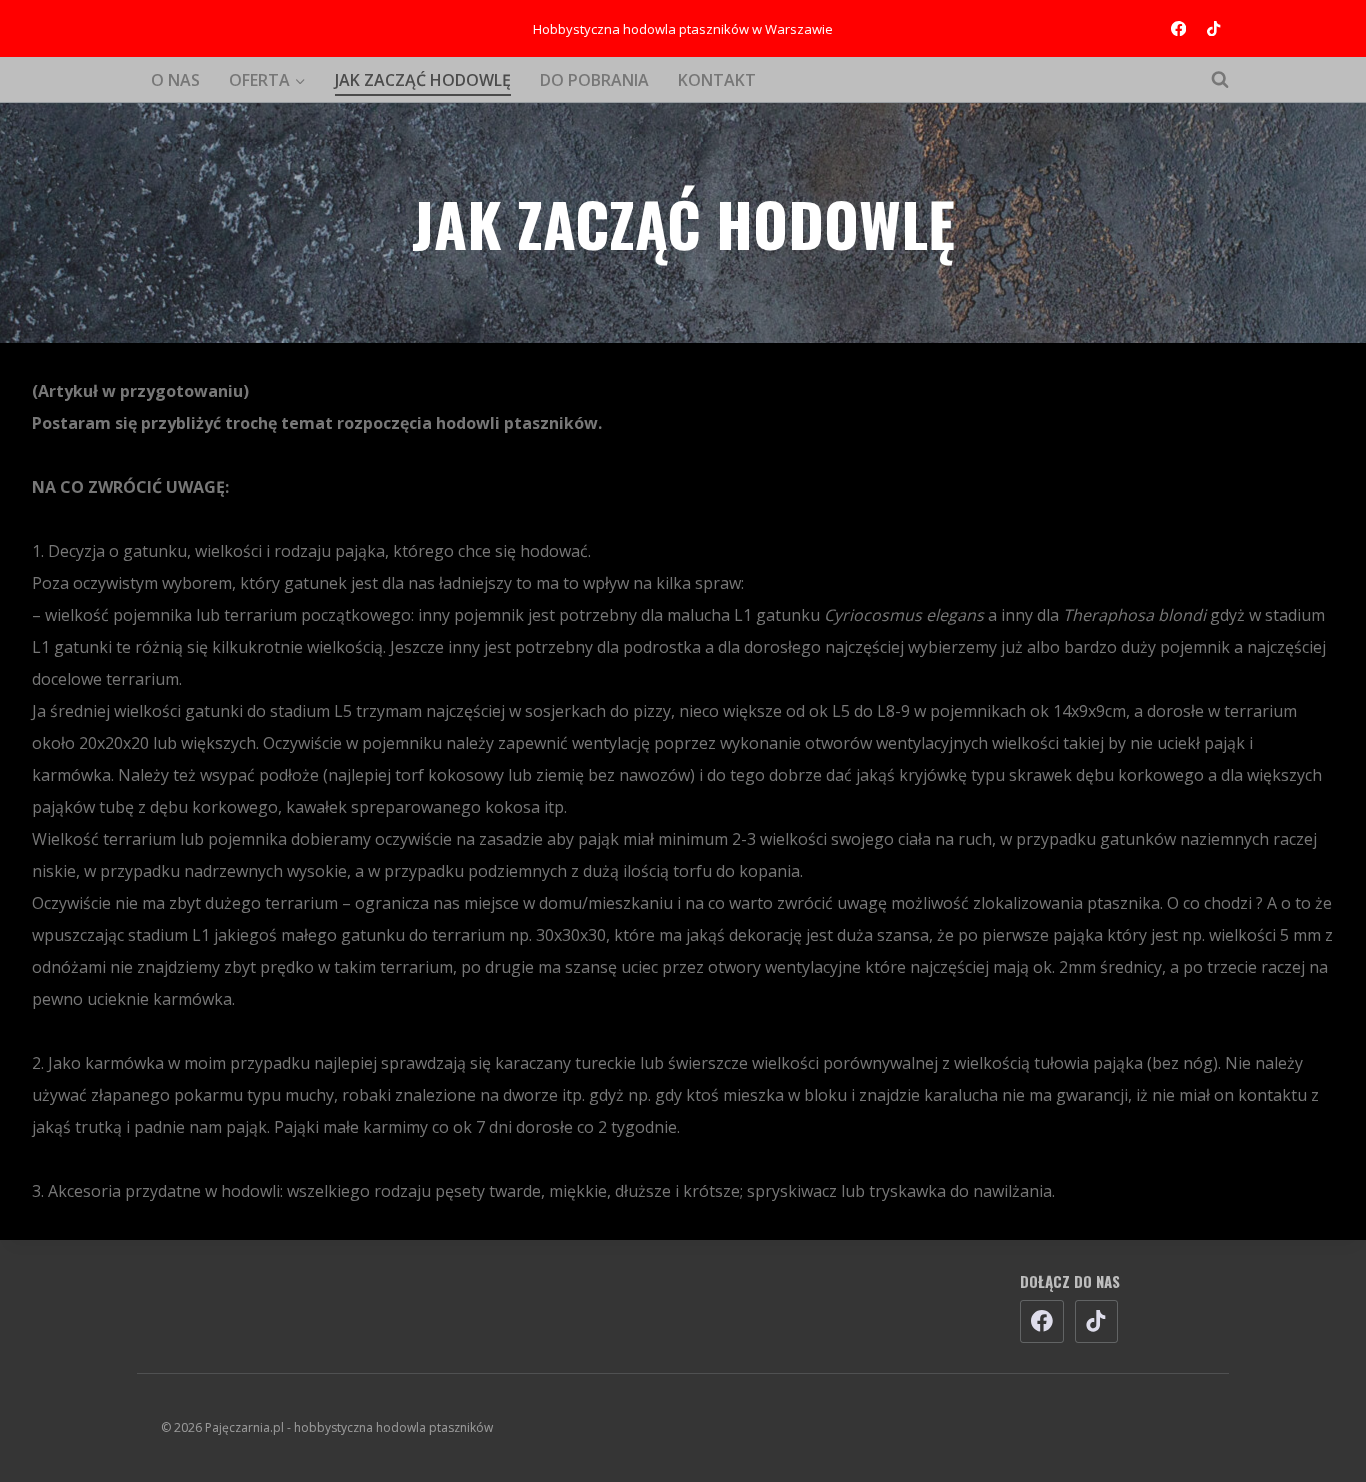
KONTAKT (717, 80)
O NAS (175, 80)
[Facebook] (1178, 28)
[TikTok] (1213, 28)
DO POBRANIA (594, 80)
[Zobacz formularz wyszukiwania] (1210, 80)
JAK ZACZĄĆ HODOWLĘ (423, 80)
